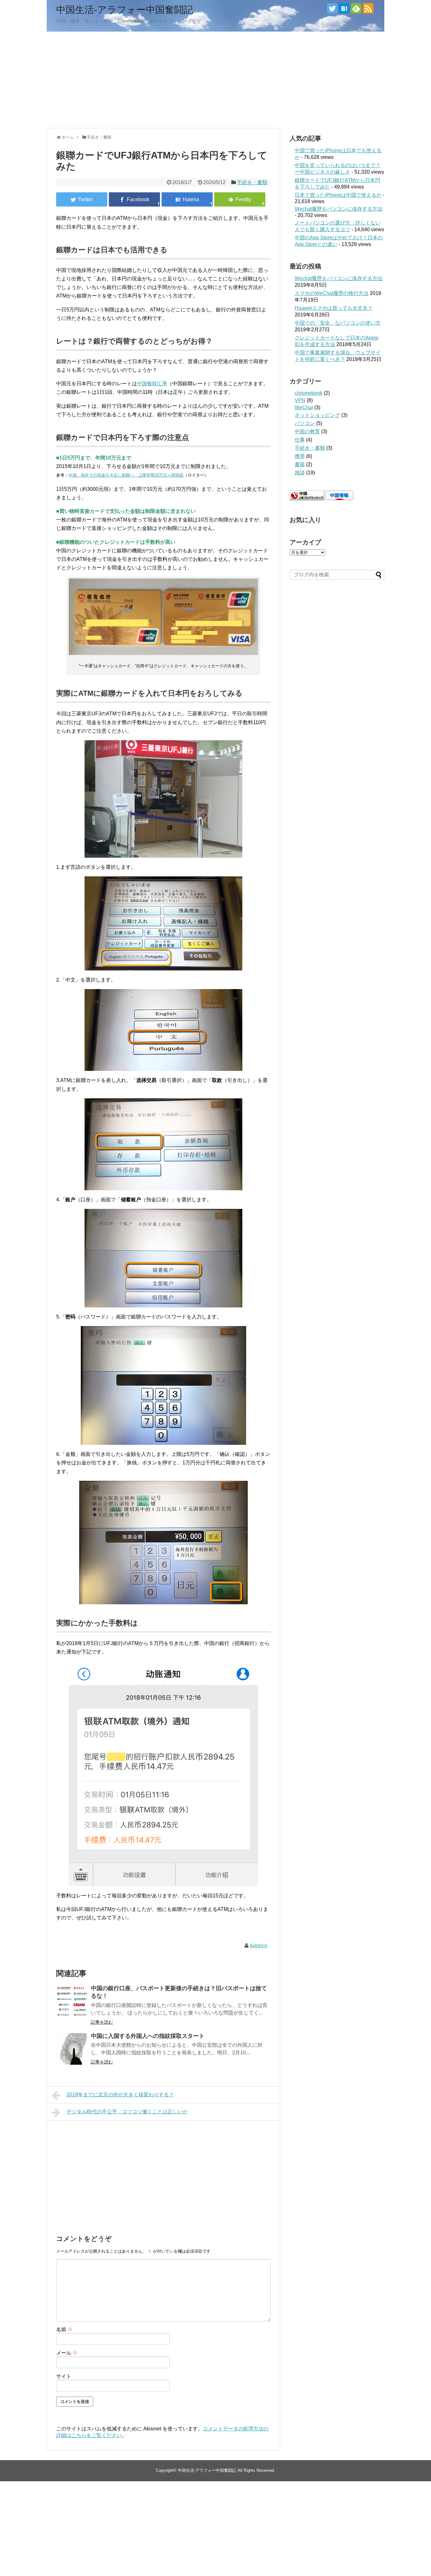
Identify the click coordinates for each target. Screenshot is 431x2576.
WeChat (304, 408)
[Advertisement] (215, 79)
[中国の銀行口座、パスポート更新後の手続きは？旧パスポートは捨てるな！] (72, 2001)
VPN (300, 400)
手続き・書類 (252, 182)
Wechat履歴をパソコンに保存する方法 (339, 209)
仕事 (300, 440)
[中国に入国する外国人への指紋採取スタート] (72, 2049)
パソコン (305, 423)
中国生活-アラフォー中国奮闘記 (125, 10)
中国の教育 (307, 432)
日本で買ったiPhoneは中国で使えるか (338, 195)
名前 (64, 2330)
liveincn (259, 1946)
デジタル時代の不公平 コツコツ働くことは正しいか (127, 2112)
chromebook (309, 393)
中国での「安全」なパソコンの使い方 (338, 323)
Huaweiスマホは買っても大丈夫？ (334, 308)
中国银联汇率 (152, 384)
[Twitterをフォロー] (332, 8)
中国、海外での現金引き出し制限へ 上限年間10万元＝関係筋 (126, 475)
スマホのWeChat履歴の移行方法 (332, 293)
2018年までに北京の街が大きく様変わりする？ (120, 2095)
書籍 (300, 464)
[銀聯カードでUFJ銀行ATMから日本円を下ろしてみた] (187, 199)
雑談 (300, 473)
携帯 (300, 456)
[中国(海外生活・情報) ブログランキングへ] (307, 498)
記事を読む (102, 2022)
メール (67, 2353)
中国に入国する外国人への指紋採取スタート (148, 2036)
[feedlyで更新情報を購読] (356, 8)
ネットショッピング (317, 415)
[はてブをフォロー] (344, 8)
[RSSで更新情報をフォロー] (368, 8)
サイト (64, 2376)
